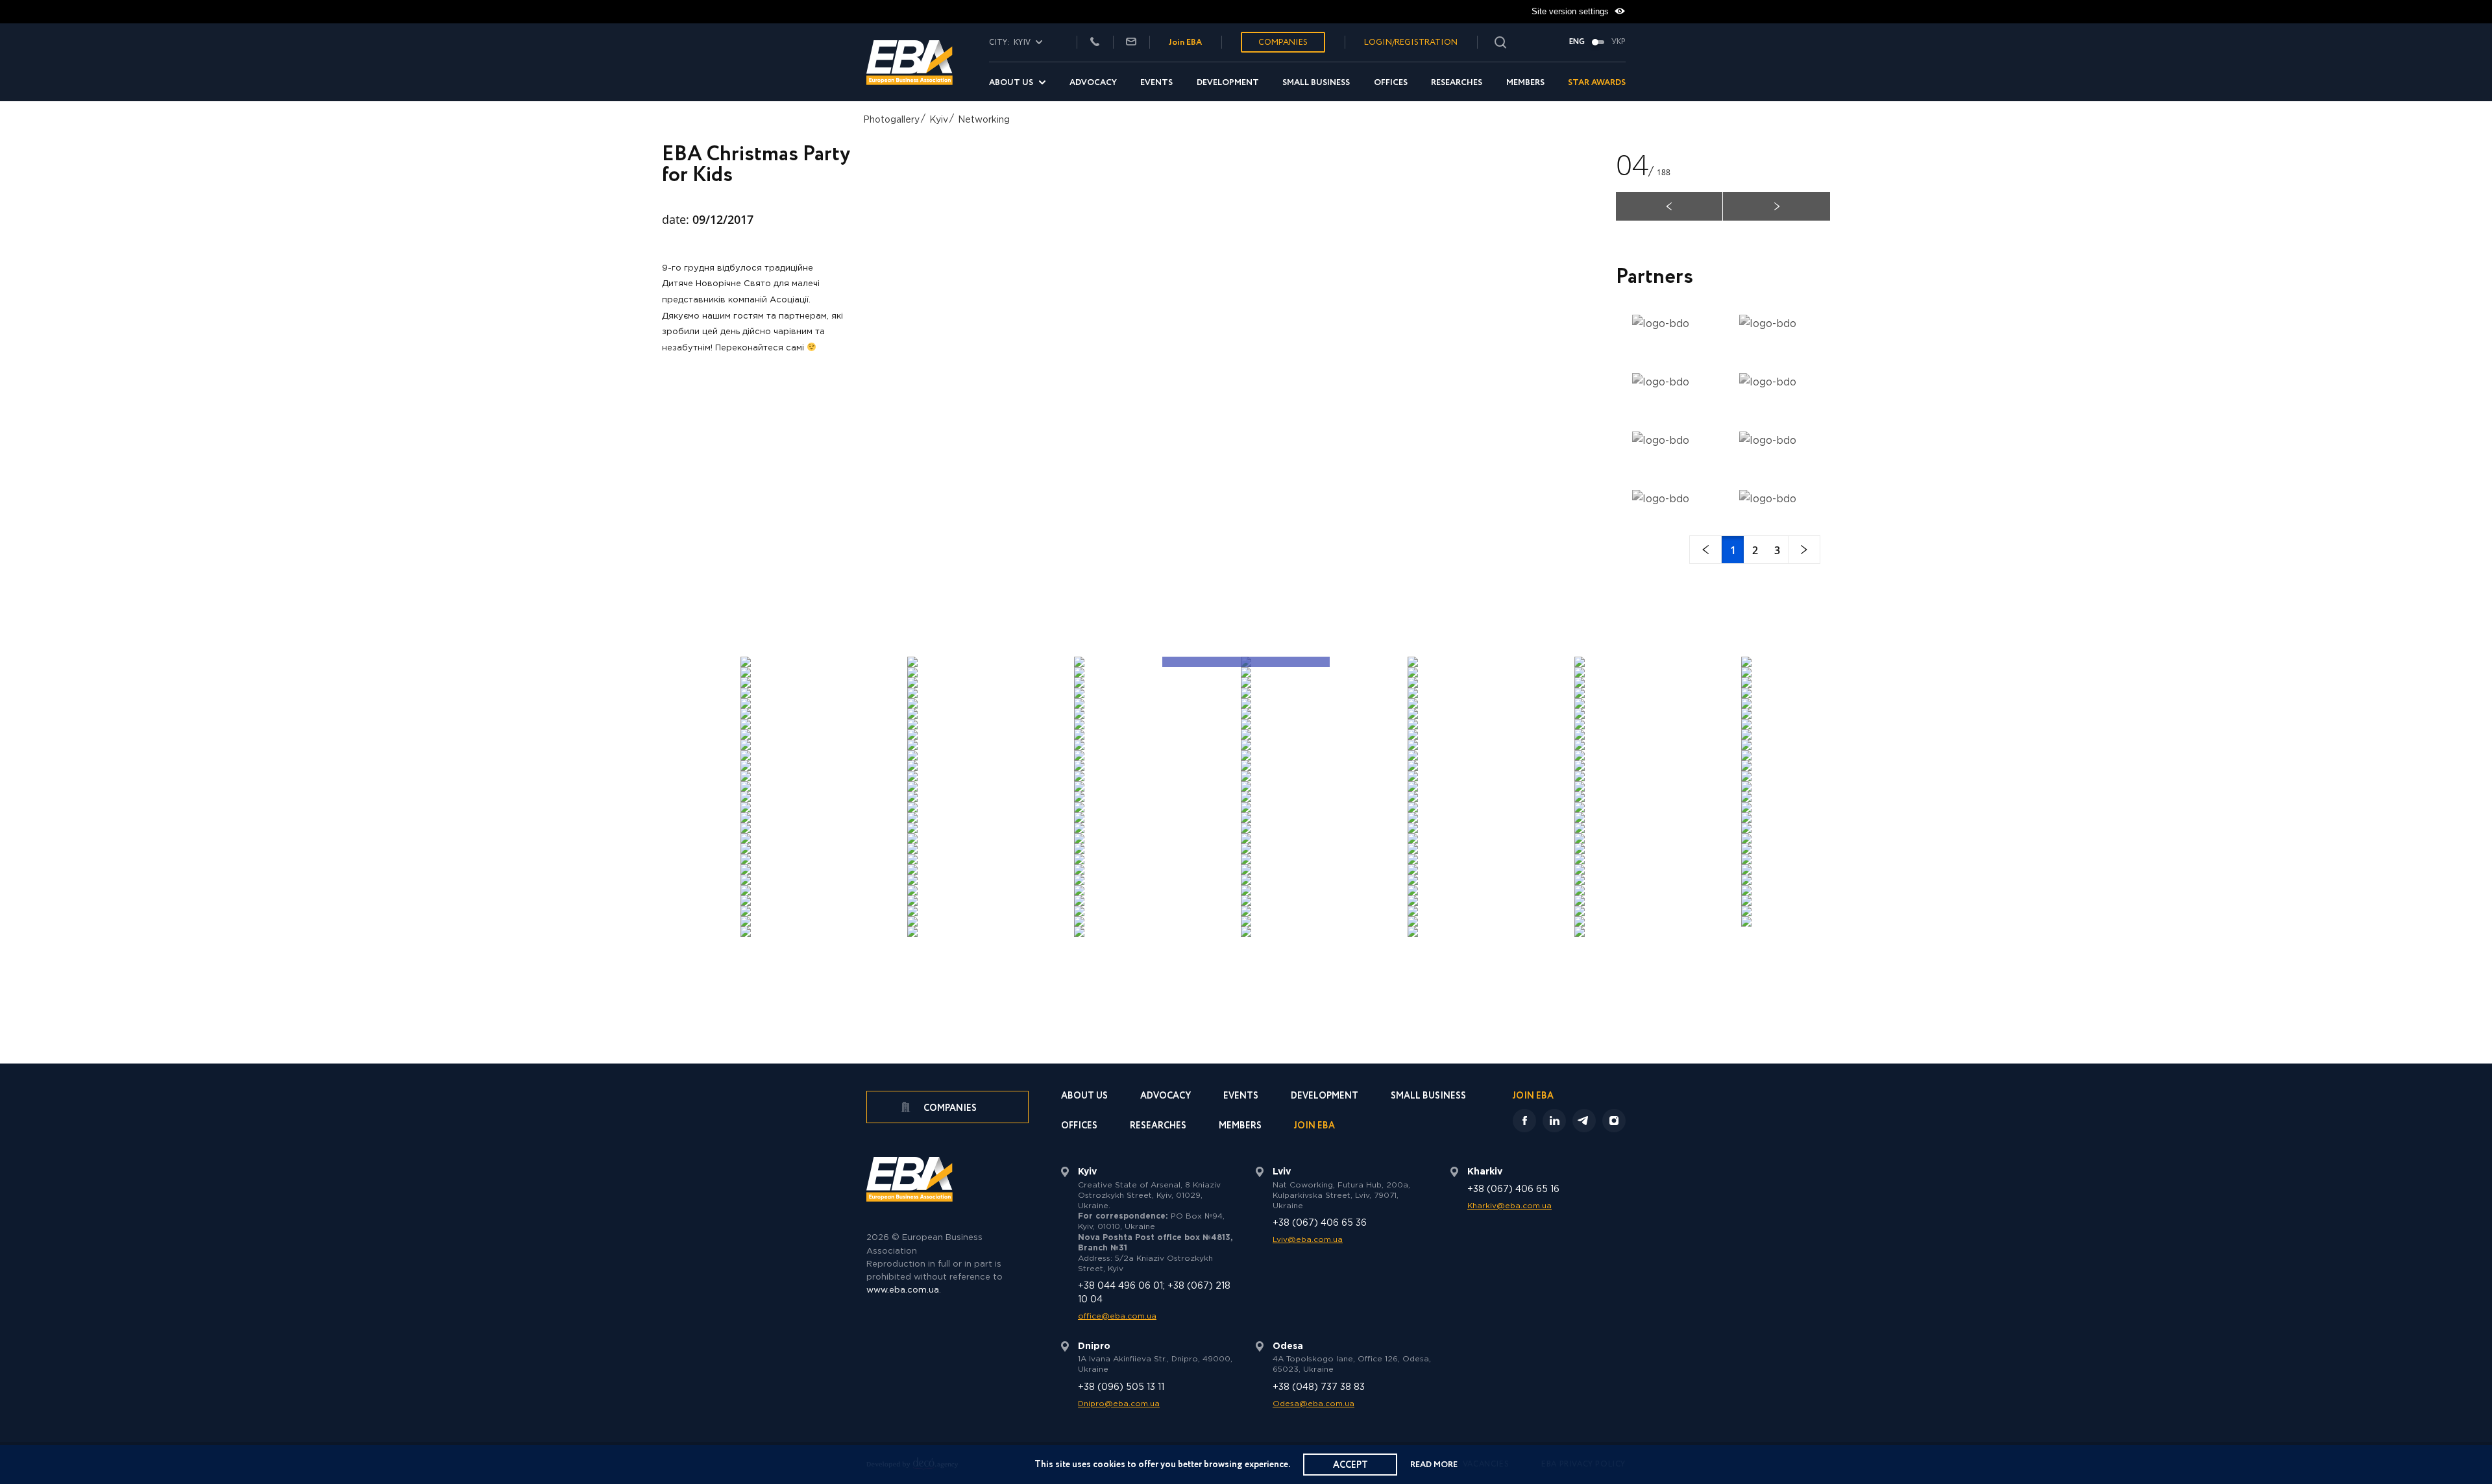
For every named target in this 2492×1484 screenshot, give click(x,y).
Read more (1434, 1465)
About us (1011, 83)
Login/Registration (1411, 43)
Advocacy (1093, 83)
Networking (984, 120)
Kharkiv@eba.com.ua (1509, 1206)
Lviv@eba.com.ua (1308, 1240)
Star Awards (1597, 83)
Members (1525, 83)
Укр (1619, 42)
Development (1228, 83)
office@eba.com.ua (1117, 1316)
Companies (1283, 43)
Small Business (1316, 83)
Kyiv (939, 120)
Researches (1457, 83)
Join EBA (1185, 43)
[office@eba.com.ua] (1131, 43)
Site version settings (1571, 11)
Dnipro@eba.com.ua (1119, 1404)
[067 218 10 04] (1095, 43)
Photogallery (891, 120)
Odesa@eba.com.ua (1313, 1404)
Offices (1391, 83)
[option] (1246, 391)
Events (1156, 83)
